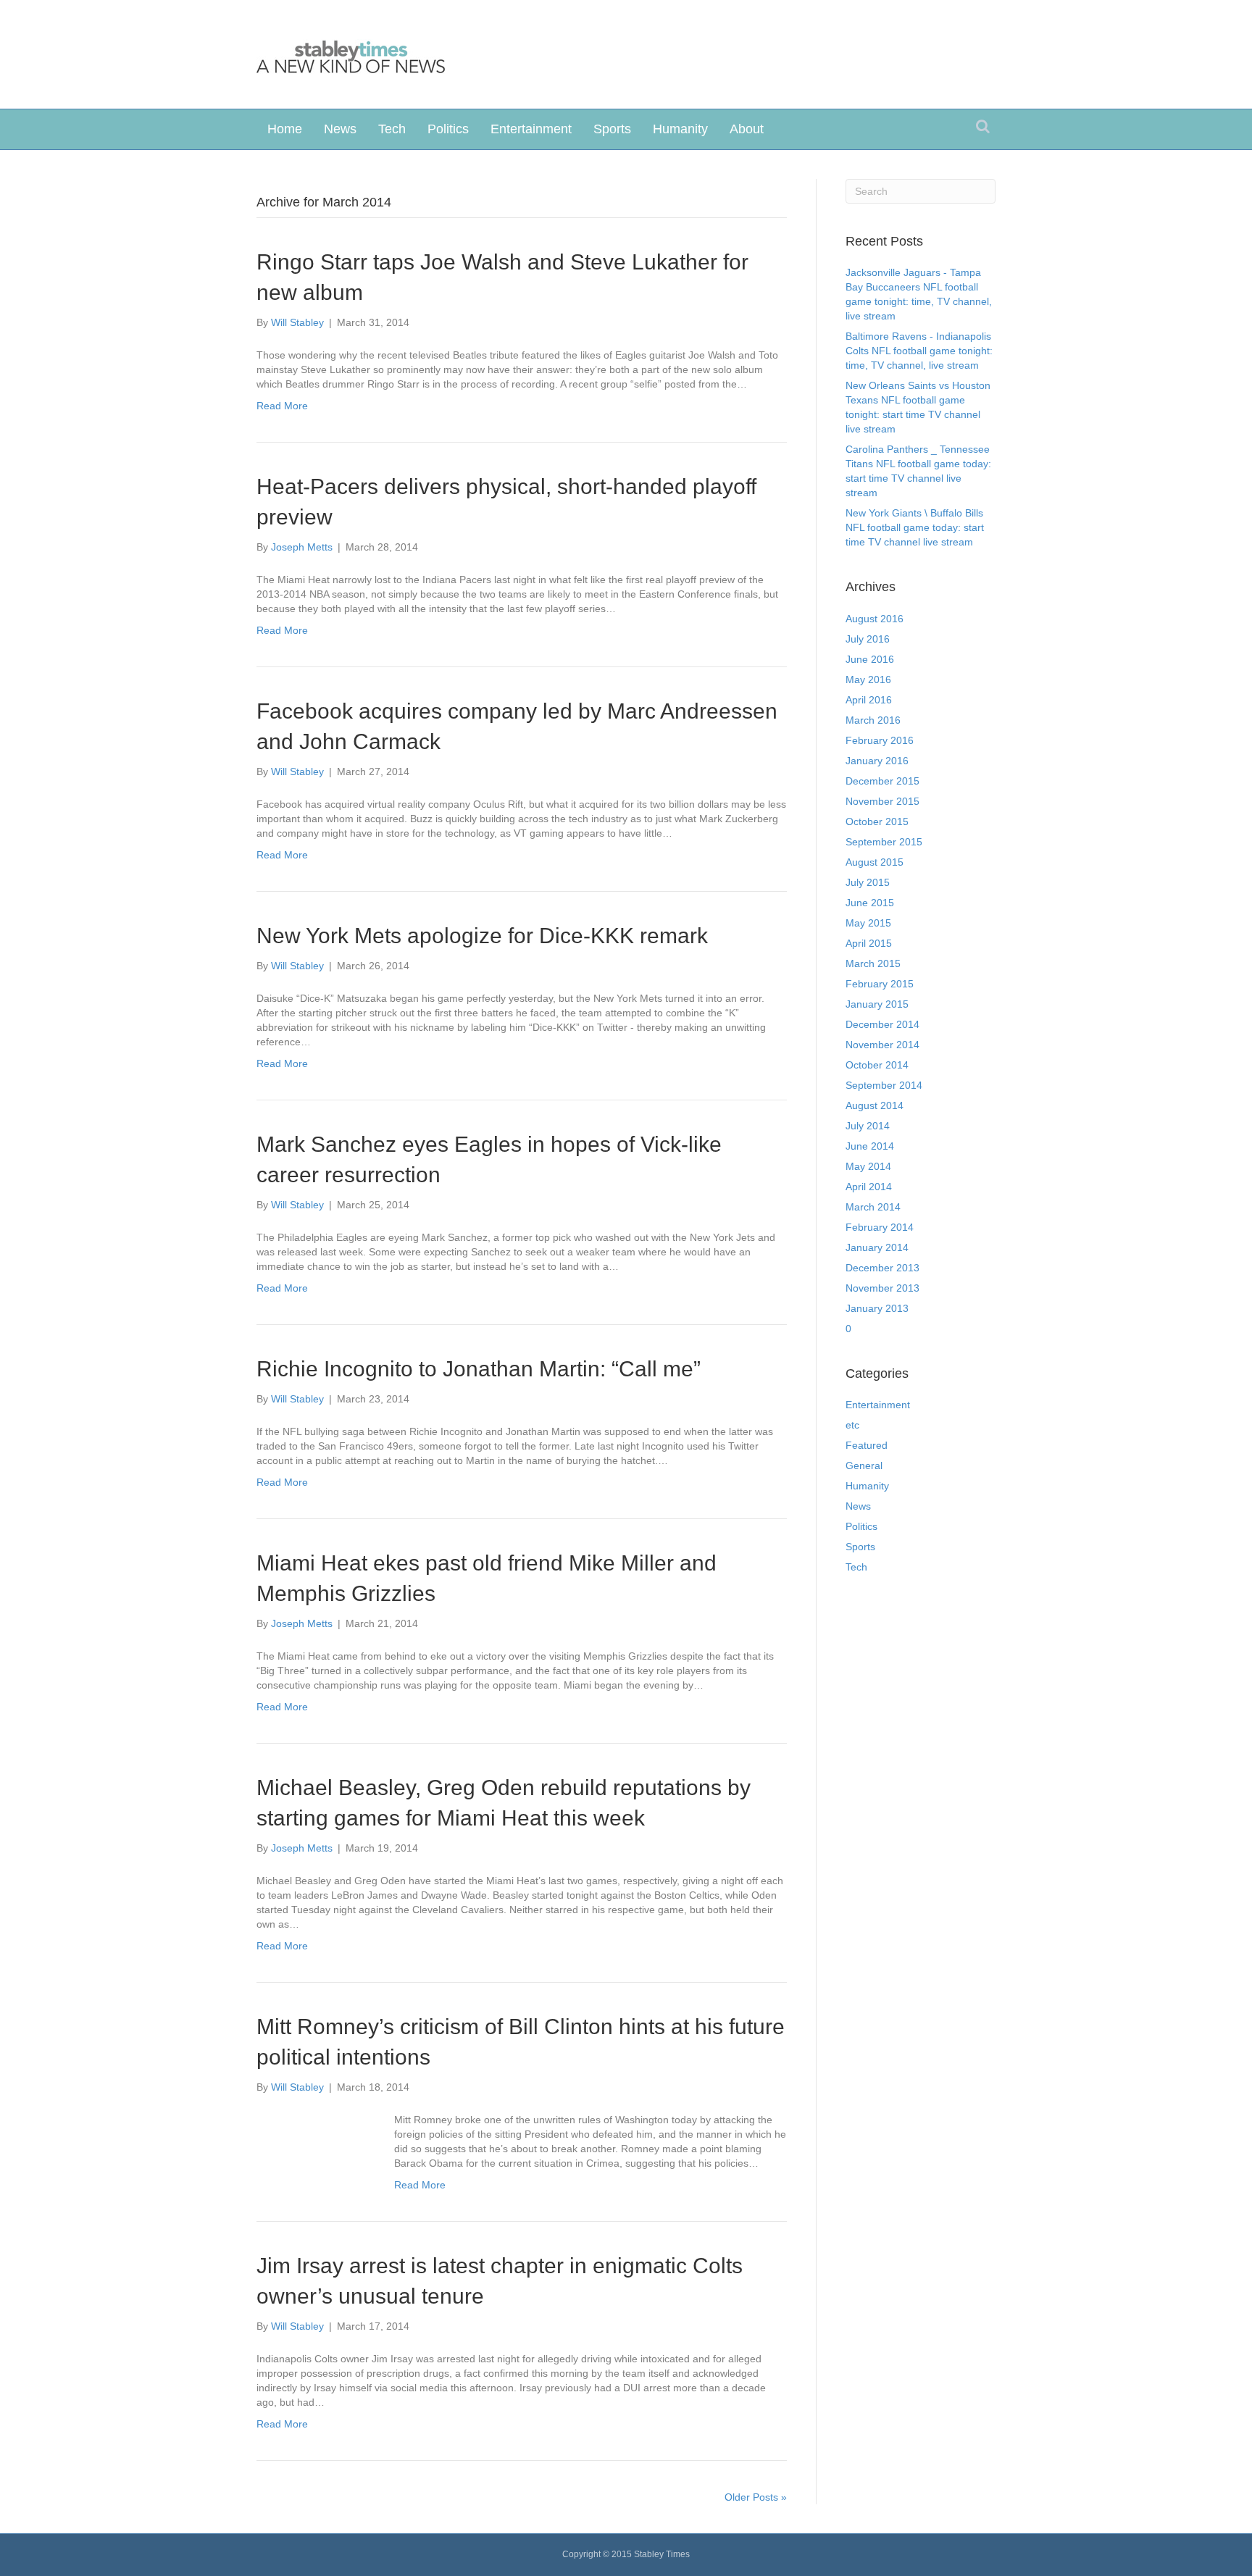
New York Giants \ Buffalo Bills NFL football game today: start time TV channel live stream (915, 527)
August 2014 (875, 1105)
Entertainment (531, 129)
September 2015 (884, 842)
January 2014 (877, 1247)
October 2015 (877, 821)
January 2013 (877, 1308)
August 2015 (875, 862)
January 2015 (877, 1004)
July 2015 (868, 882)
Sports (612, 129)
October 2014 (877, 1065)
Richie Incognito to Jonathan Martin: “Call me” (479, 1369)
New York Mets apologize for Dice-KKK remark (482, 936)
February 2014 (880, 1227)
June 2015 (870, 903)
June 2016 (870, 659)
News (340, 129)
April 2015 (869, 943)
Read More (282, 406)
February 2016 (880, 740)
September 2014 (884, 1085)
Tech (392, 129)
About (747, 129)
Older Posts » (756, 2497)
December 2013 (882, 1268)
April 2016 (869, 700)
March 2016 (873, 720)
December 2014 (882, 1024)
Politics (448, 129)
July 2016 (868, 639)
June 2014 (870, 1146)
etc (852, 1425)
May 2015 (868, 923)
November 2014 (882, 1045)
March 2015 (873, 963)
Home (285, 129)
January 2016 (877, 761)
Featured (867, 1445)
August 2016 (875, 619)
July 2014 (868, 1126)
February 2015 (880, 984)
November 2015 (882, 801)
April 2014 (869, 1187)
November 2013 (882, 1288)
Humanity (680, 129)
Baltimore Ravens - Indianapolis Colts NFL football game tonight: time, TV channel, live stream (919, 351)
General (864, 1465)
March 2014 (873, 1207)
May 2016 (868, 679)
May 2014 (868, 1166)
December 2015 (882, 781)
